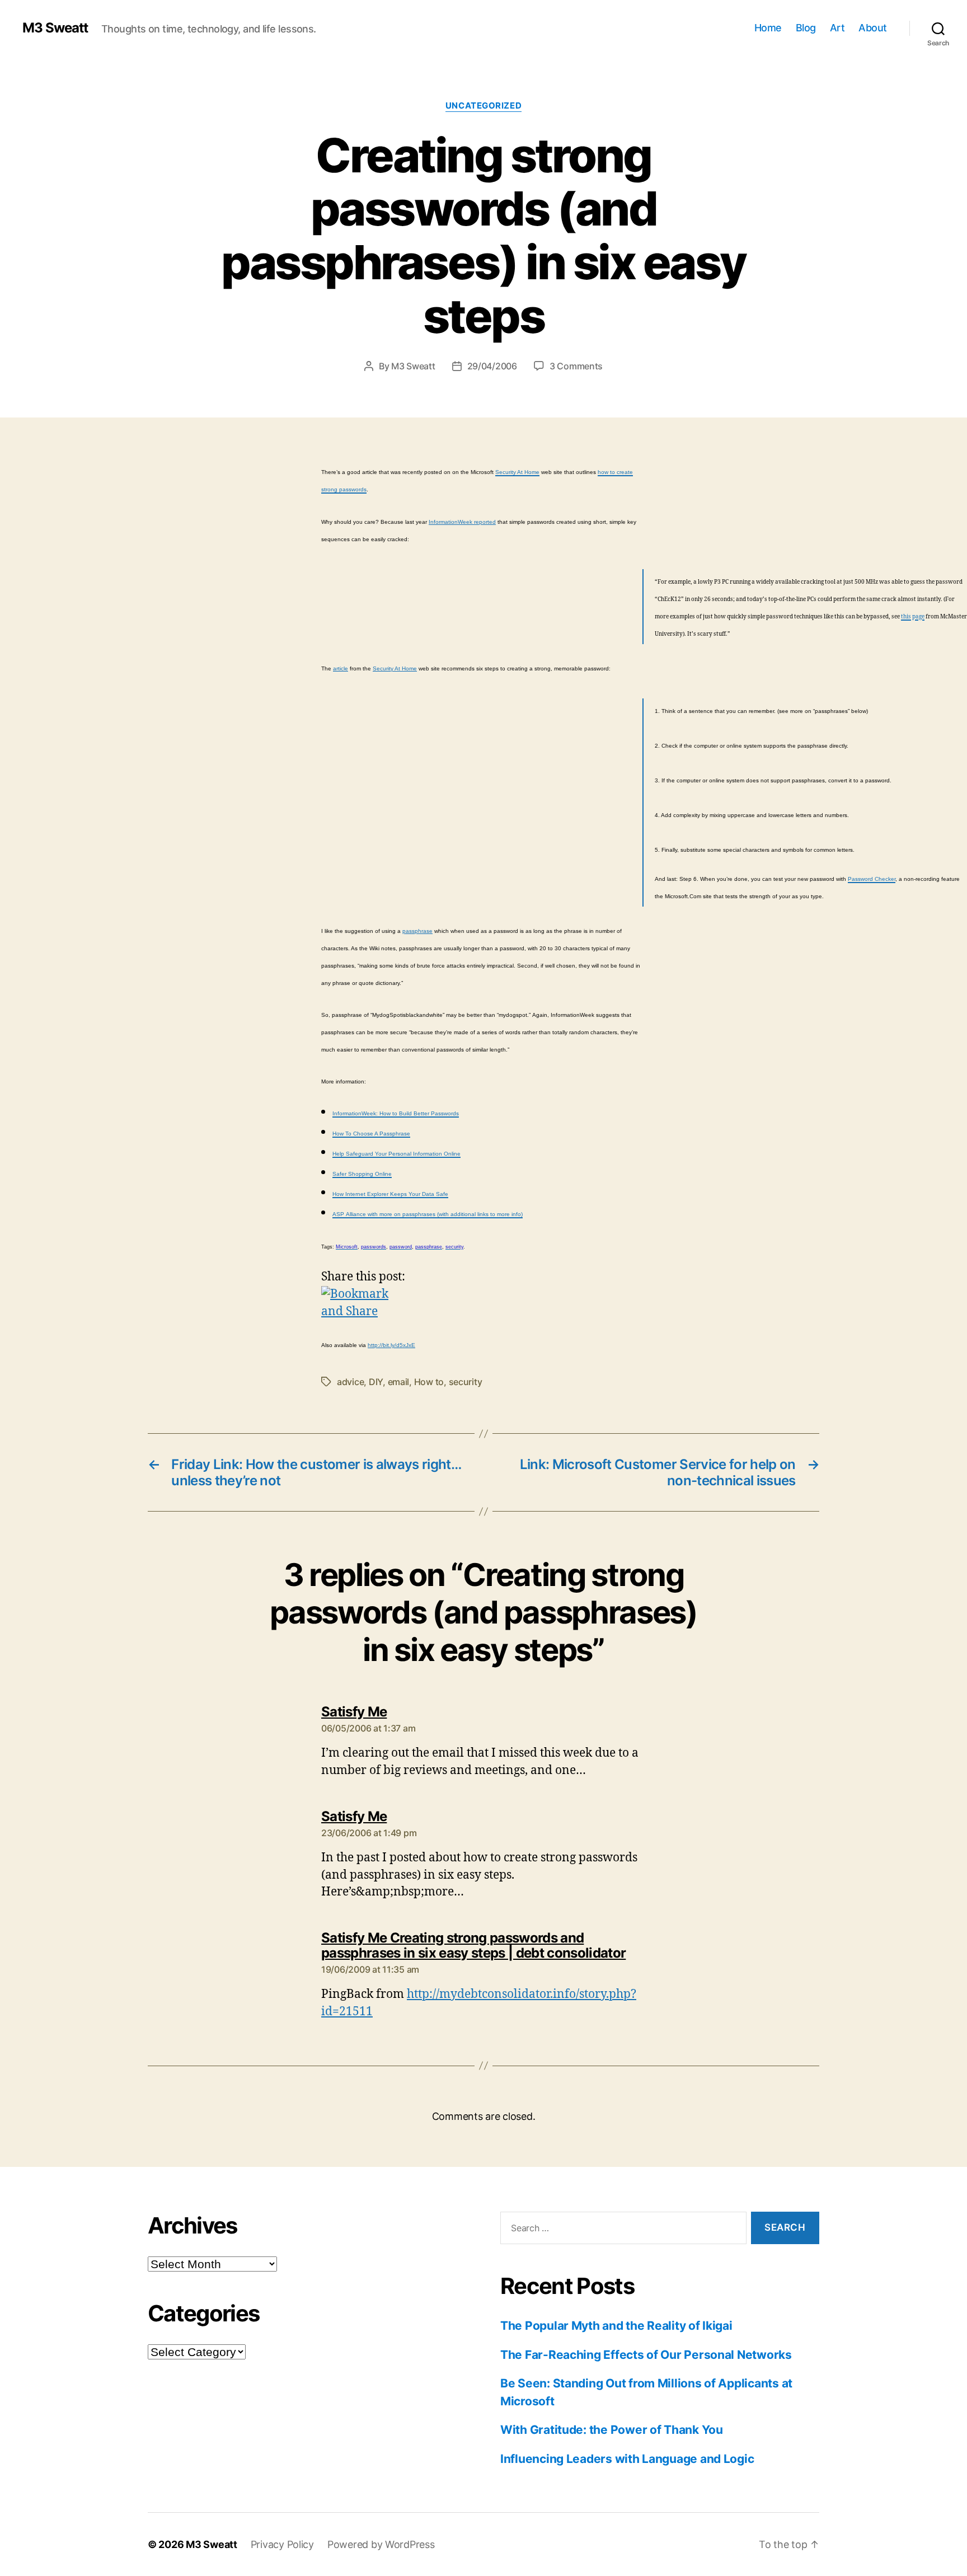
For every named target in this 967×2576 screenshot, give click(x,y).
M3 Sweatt (55, 28)
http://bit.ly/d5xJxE (391, 1345)
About (873, 28)
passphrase (417, 931)
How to (429, 1382)
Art (837, 28)
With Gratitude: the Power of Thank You (612, 2430)
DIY (376, 1382)
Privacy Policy (282, 2544)
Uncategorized (483, 106)
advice (350, 1382)
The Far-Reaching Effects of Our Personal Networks (646, 2355)
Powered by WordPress (381, 2544)
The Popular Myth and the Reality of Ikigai (616, 2326)
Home (768, 28)
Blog (806, 28)
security (466, 1382)
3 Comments (576, 366)
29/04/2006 (492, 366)
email (399, 1382)
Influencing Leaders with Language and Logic (627, 2459)
